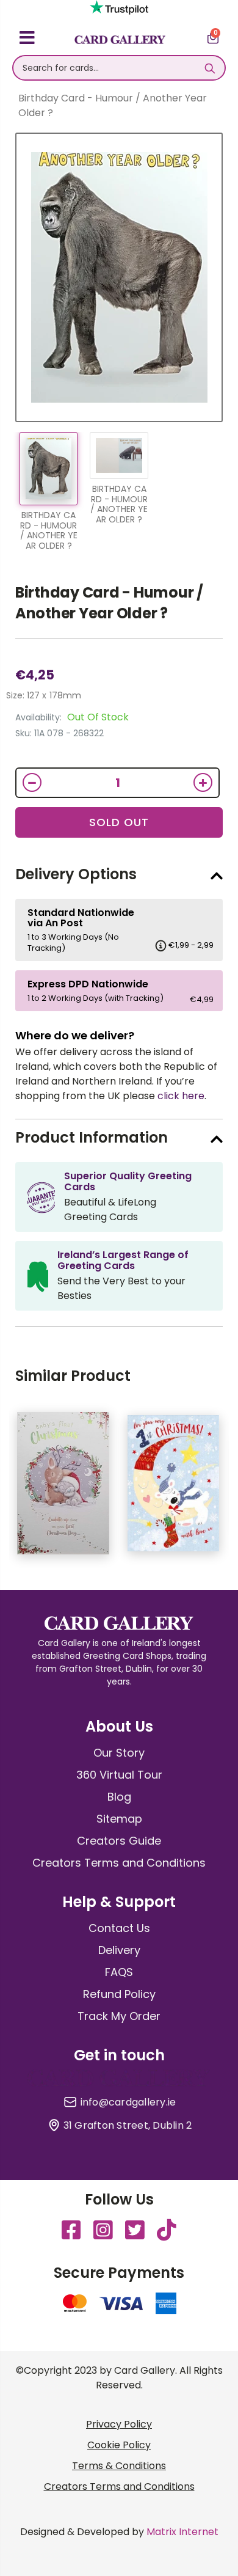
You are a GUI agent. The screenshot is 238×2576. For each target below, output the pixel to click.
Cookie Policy (119, 2445)
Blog (119, 1797)
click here (181, 1096)
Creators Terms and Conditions (119, 1863)
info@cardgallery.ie (128, 2102)
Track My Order (119, 2016)
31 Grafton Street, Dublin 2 (128, 2126)
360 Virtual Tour (119, 1775)
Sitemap (119, 1819)
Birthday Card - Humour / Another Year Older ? (109, 603)
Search (210, 68)
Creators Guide (119, 1841)
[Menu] (27, 40)
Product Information (92, 1137)
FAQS (119, 1972)
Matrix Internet (182, 2532)
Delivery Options (76, 874)
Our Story (119, 1753)
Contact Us (119, 1928)
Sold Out (119, 822)
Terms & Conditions (119, 2466)
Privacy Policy (119, 2424)
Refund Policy (119, 1994)
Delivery (119, 1950)
